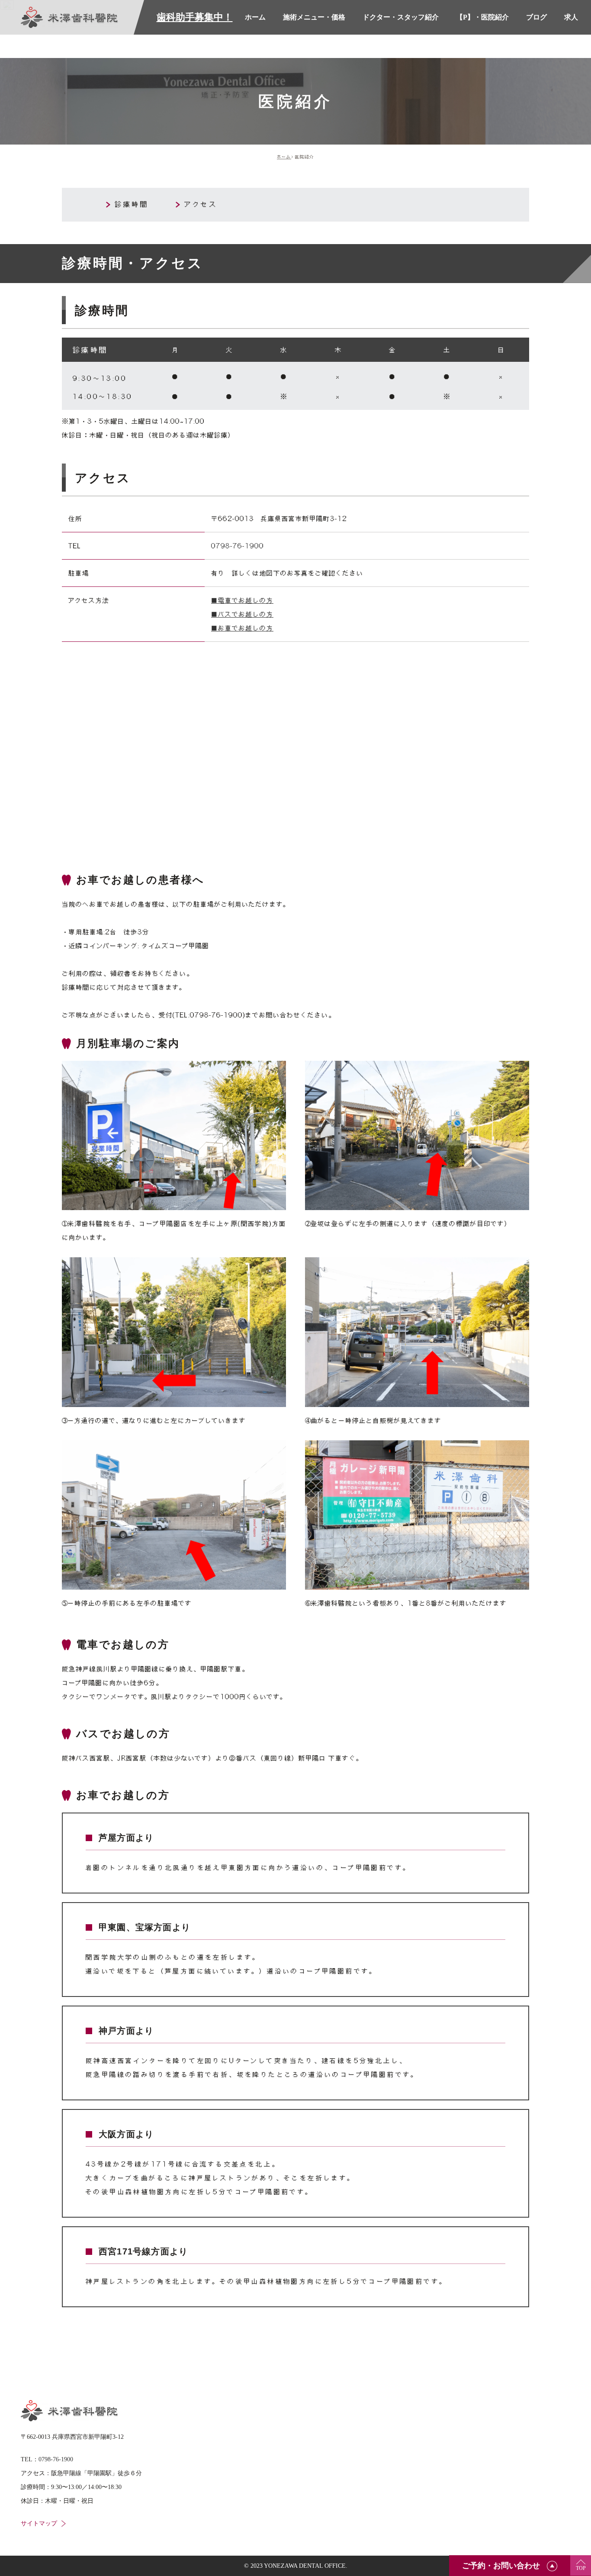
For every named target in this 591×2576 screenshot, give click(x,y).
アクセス (201, 204)
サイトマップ (39, 2523)
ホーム (284, 157)
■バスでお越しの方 (242, 614)
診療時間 (132, 204)
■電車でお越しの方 (242, 600)
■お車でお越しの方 (242, 628)
